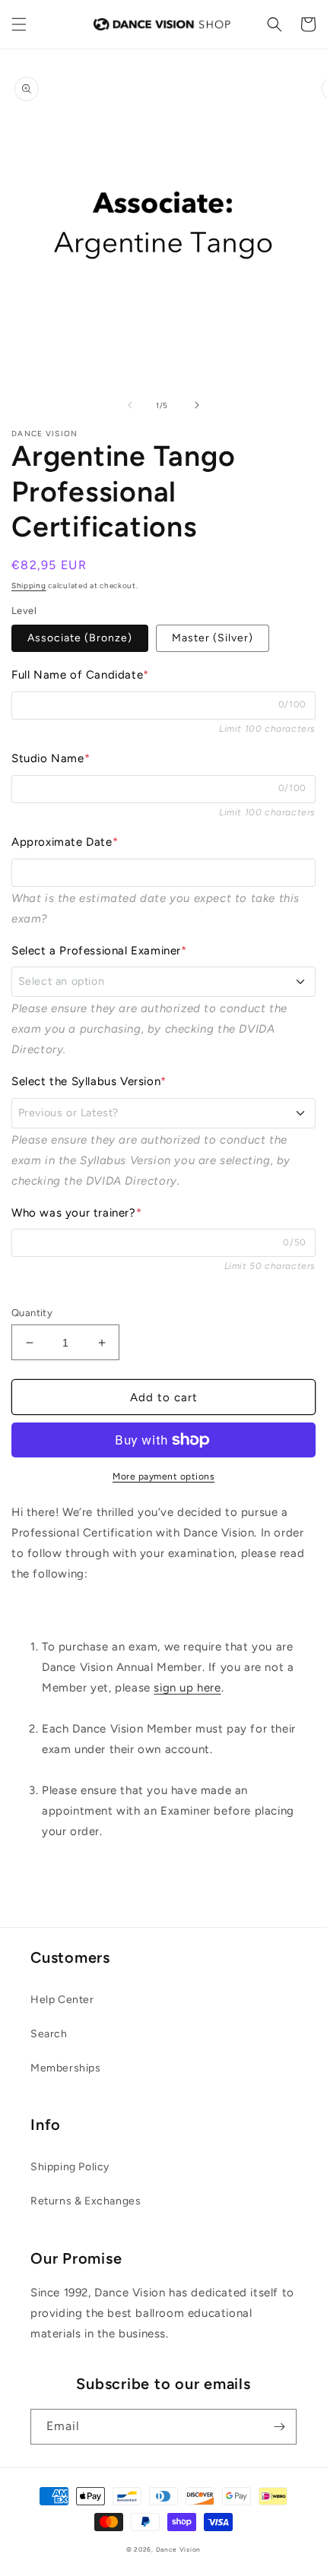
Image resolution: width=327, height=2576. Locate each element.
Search (49, 2034)
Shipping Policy (70, 2167)
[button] (19, 24)
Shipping (29, 585)
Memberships (66, 2068)
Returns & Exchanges (86, 2201)
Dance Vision (178, 2549)
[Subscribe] (279, 2427)
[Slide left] (130, 405)
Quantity (32, 1313)
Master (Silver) (213, 638)
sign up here (187, 1688)
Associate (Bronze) (80, 638)
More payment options (163, 1476)
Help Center (62, 2000)
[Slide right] (197, 405)
